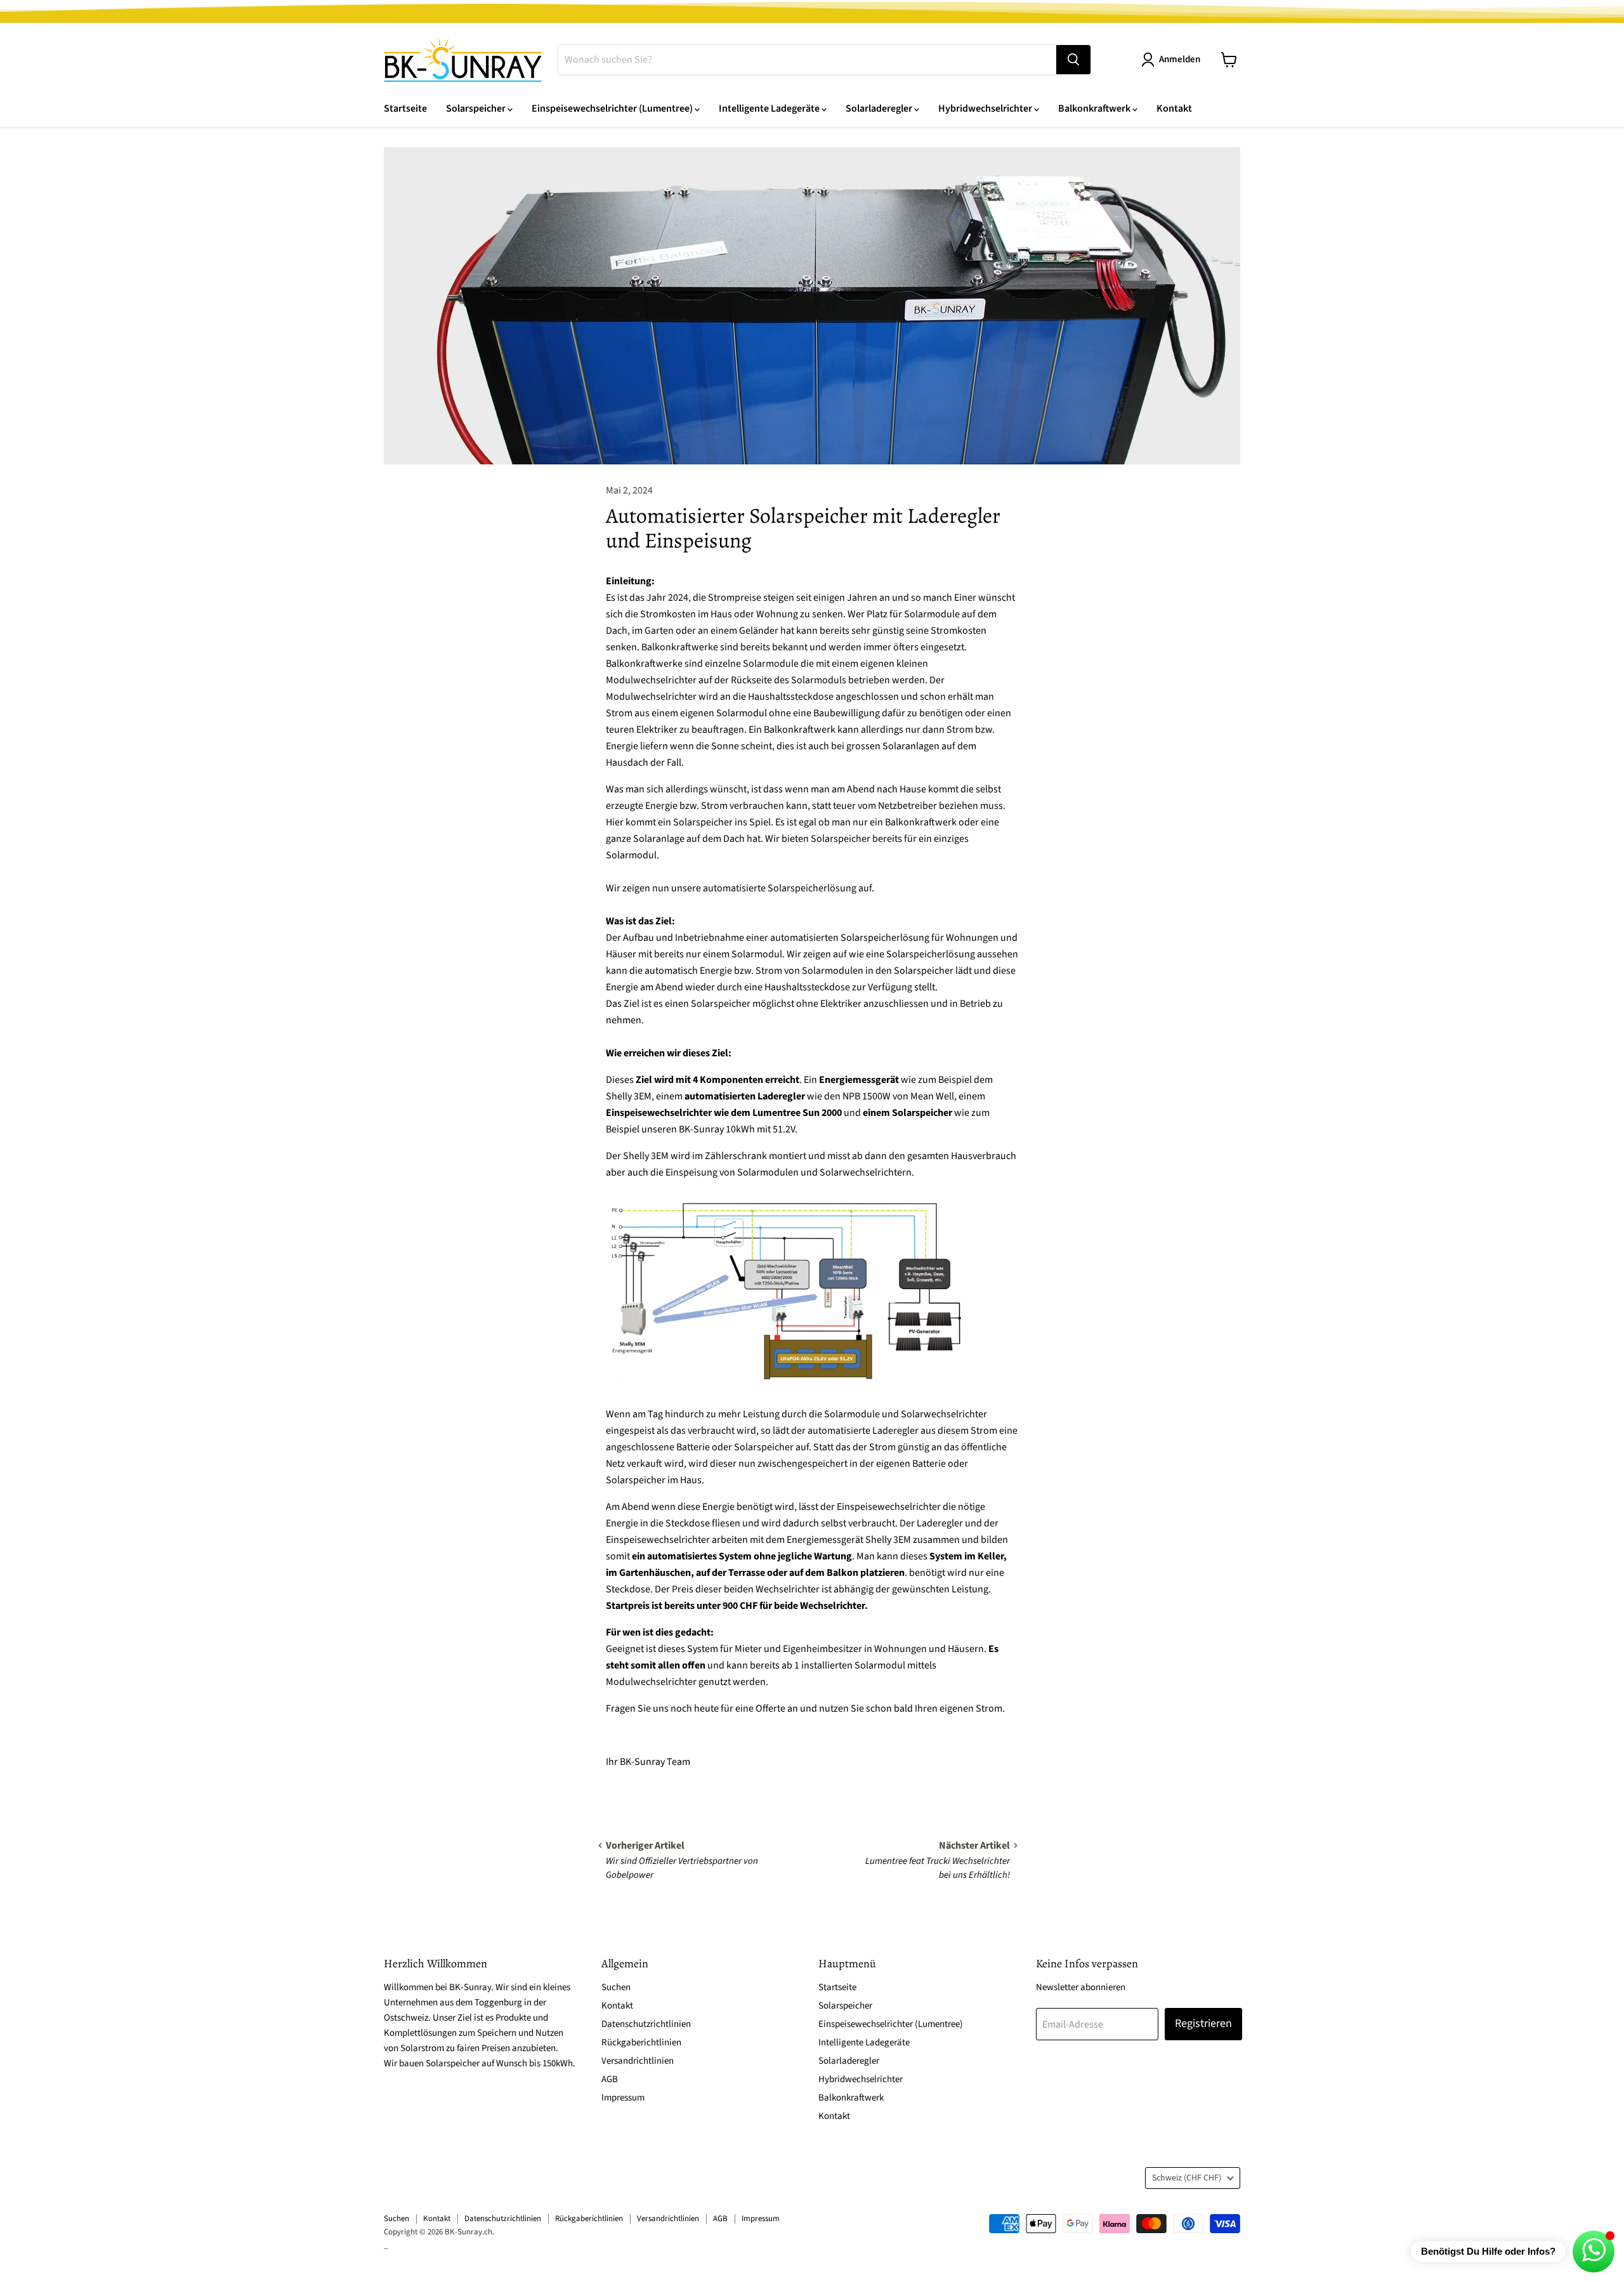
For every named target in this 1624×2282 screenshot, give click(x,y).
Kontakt (1174, 108)
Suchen (616, 1987)
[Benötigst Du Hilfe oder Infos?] (1594, 2252)
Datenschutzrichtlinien (646, 2024)
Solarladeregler (880, 108)
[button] (1173, 60)
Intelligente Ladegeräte (770, 108)
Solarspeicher (477, 108)
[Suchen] (1073, 60)
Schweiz (1187, 2178)
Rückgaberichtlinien (641, 2043)
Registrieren (1203, 2023)
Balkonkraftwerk (1095, 108)
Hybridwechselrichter (986, 108)
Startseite (405, 108)
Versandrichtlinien (638, 2061)
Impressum (623, 2098)
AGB (610, 2079)
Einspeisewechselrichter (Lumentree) (613, 108)
